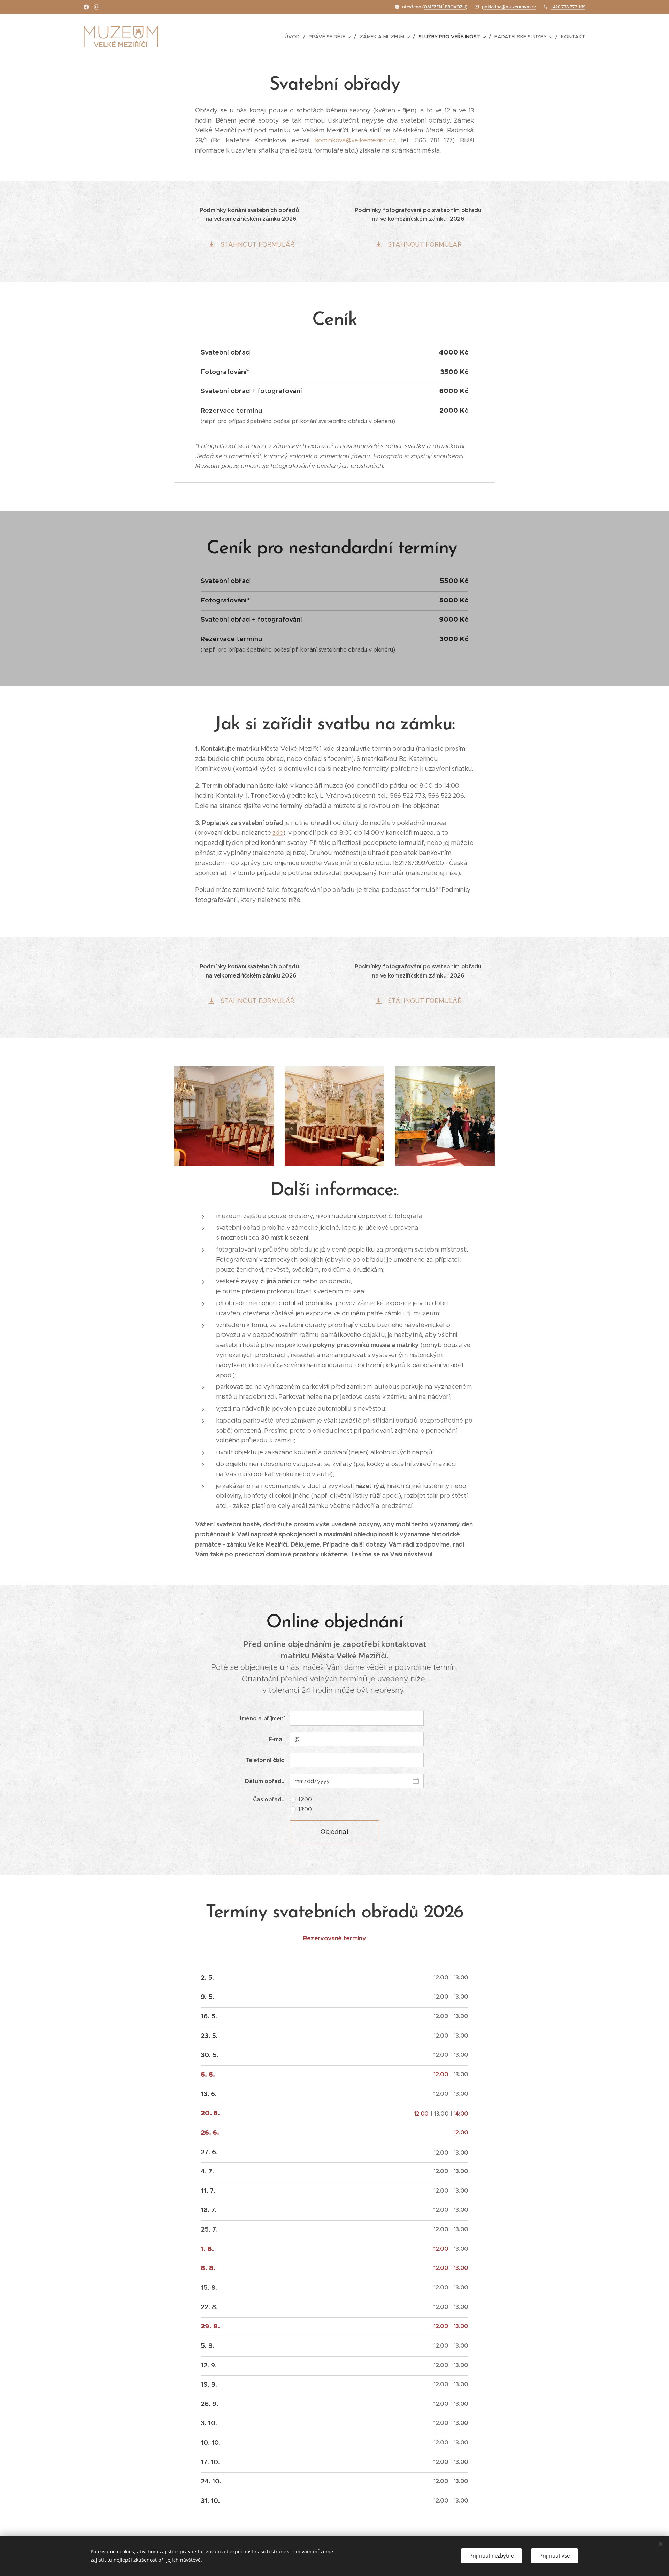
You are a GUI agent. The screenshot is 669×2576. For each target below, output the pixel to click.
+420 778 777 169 (568, 7)
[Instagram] (97, 7)
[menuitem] (294, 37)
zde (278, 833)
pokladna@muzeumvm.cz (509, 7)
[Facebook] (86, 7)
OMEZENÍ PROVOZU (445, 7)
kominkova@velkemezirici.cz (355, 140)
